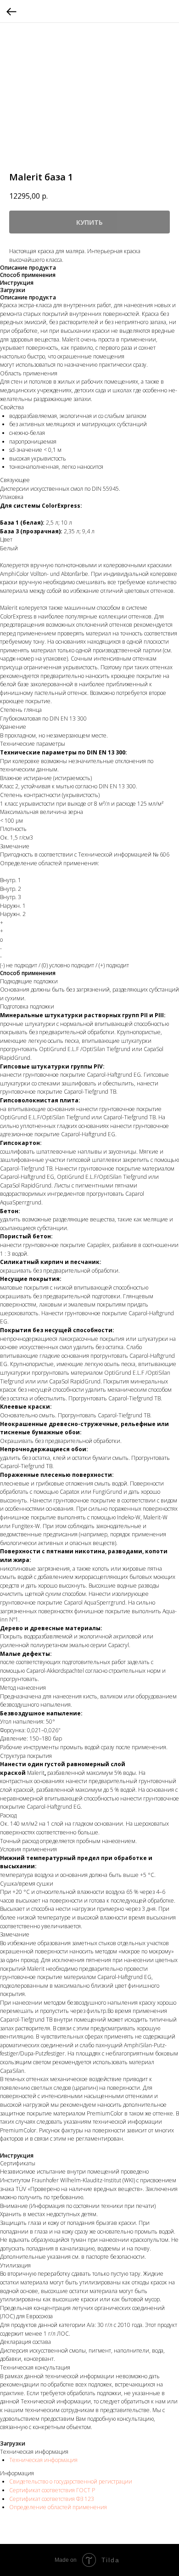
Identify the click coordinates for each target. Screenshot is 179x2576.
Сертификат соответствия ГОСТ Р (52, 2490)
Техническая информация (43, 2460)
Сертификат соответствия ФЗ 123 (52, 2499)
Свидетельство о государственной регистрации (71, 2481)
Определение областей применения (58, 2507)
